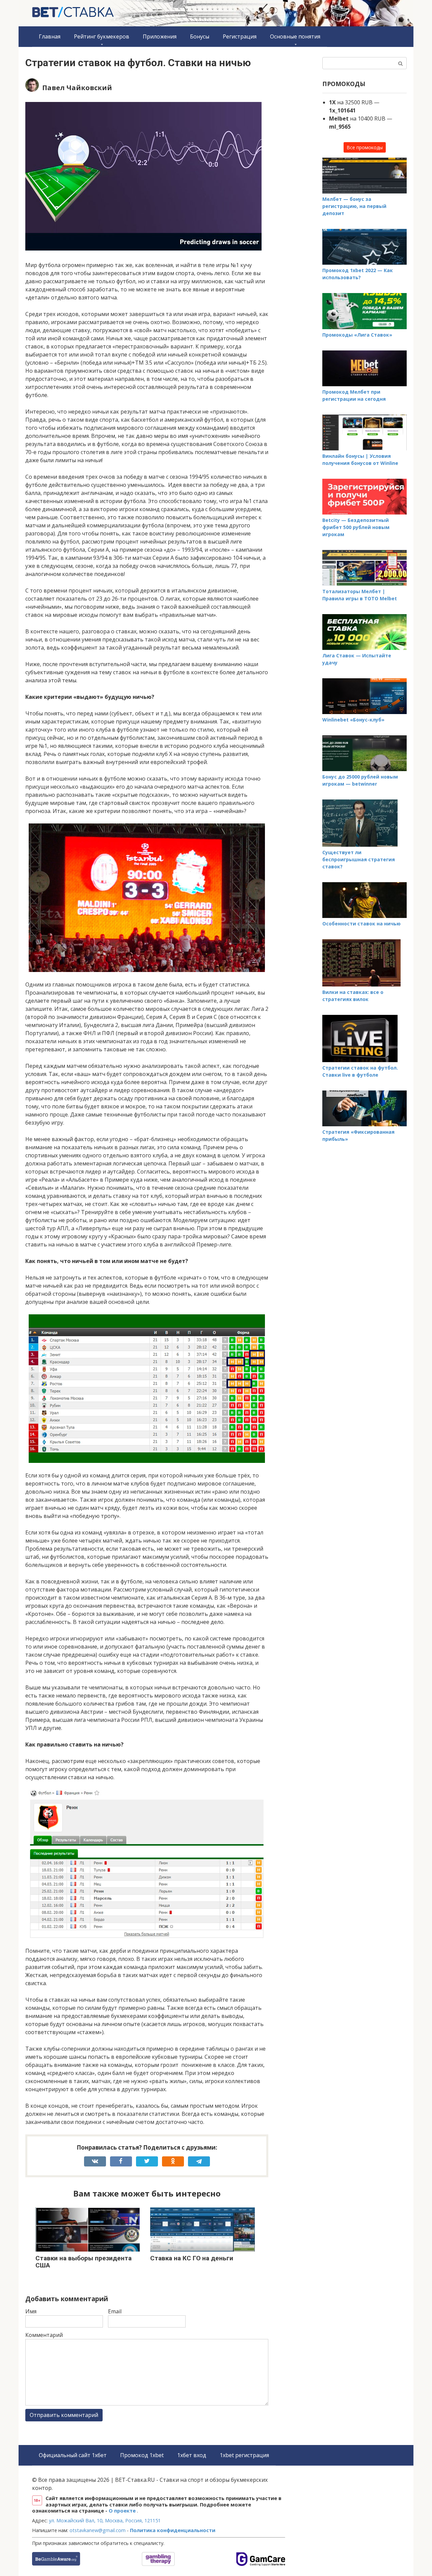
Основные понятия (295, 36)
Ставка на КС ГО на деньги (192, 2258)
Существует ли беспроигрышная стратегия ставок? (359, 859)
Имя (31, 2311)
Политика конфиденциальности (173, 2530)
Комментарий (44, 2335)
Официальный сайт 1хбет (73, 2455)
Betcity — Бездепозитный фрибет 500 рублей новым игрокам (356, 527)
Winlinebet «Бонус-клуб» (353, 720)
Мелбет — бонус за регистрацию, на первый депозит (354, 206)
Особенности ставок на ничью (361, 924)
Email (115, 2311)
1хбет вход (192, 2455)
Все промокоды (365, 147)
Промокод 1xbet (142, 2455)
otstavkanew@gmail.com (98, 2530)
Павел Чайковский (77, 88)
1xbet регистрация (244, 2455)
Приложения (160, 36)
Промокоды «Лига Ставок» (357, 335)
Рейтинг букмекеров (102, 36)
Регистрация (240, 36)
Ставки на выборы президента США (84, 2262)
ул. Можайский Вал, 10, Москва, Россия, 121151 (105, 2520)
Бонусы (200, 36)
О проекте (123, 2511)
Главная (50, 36)
